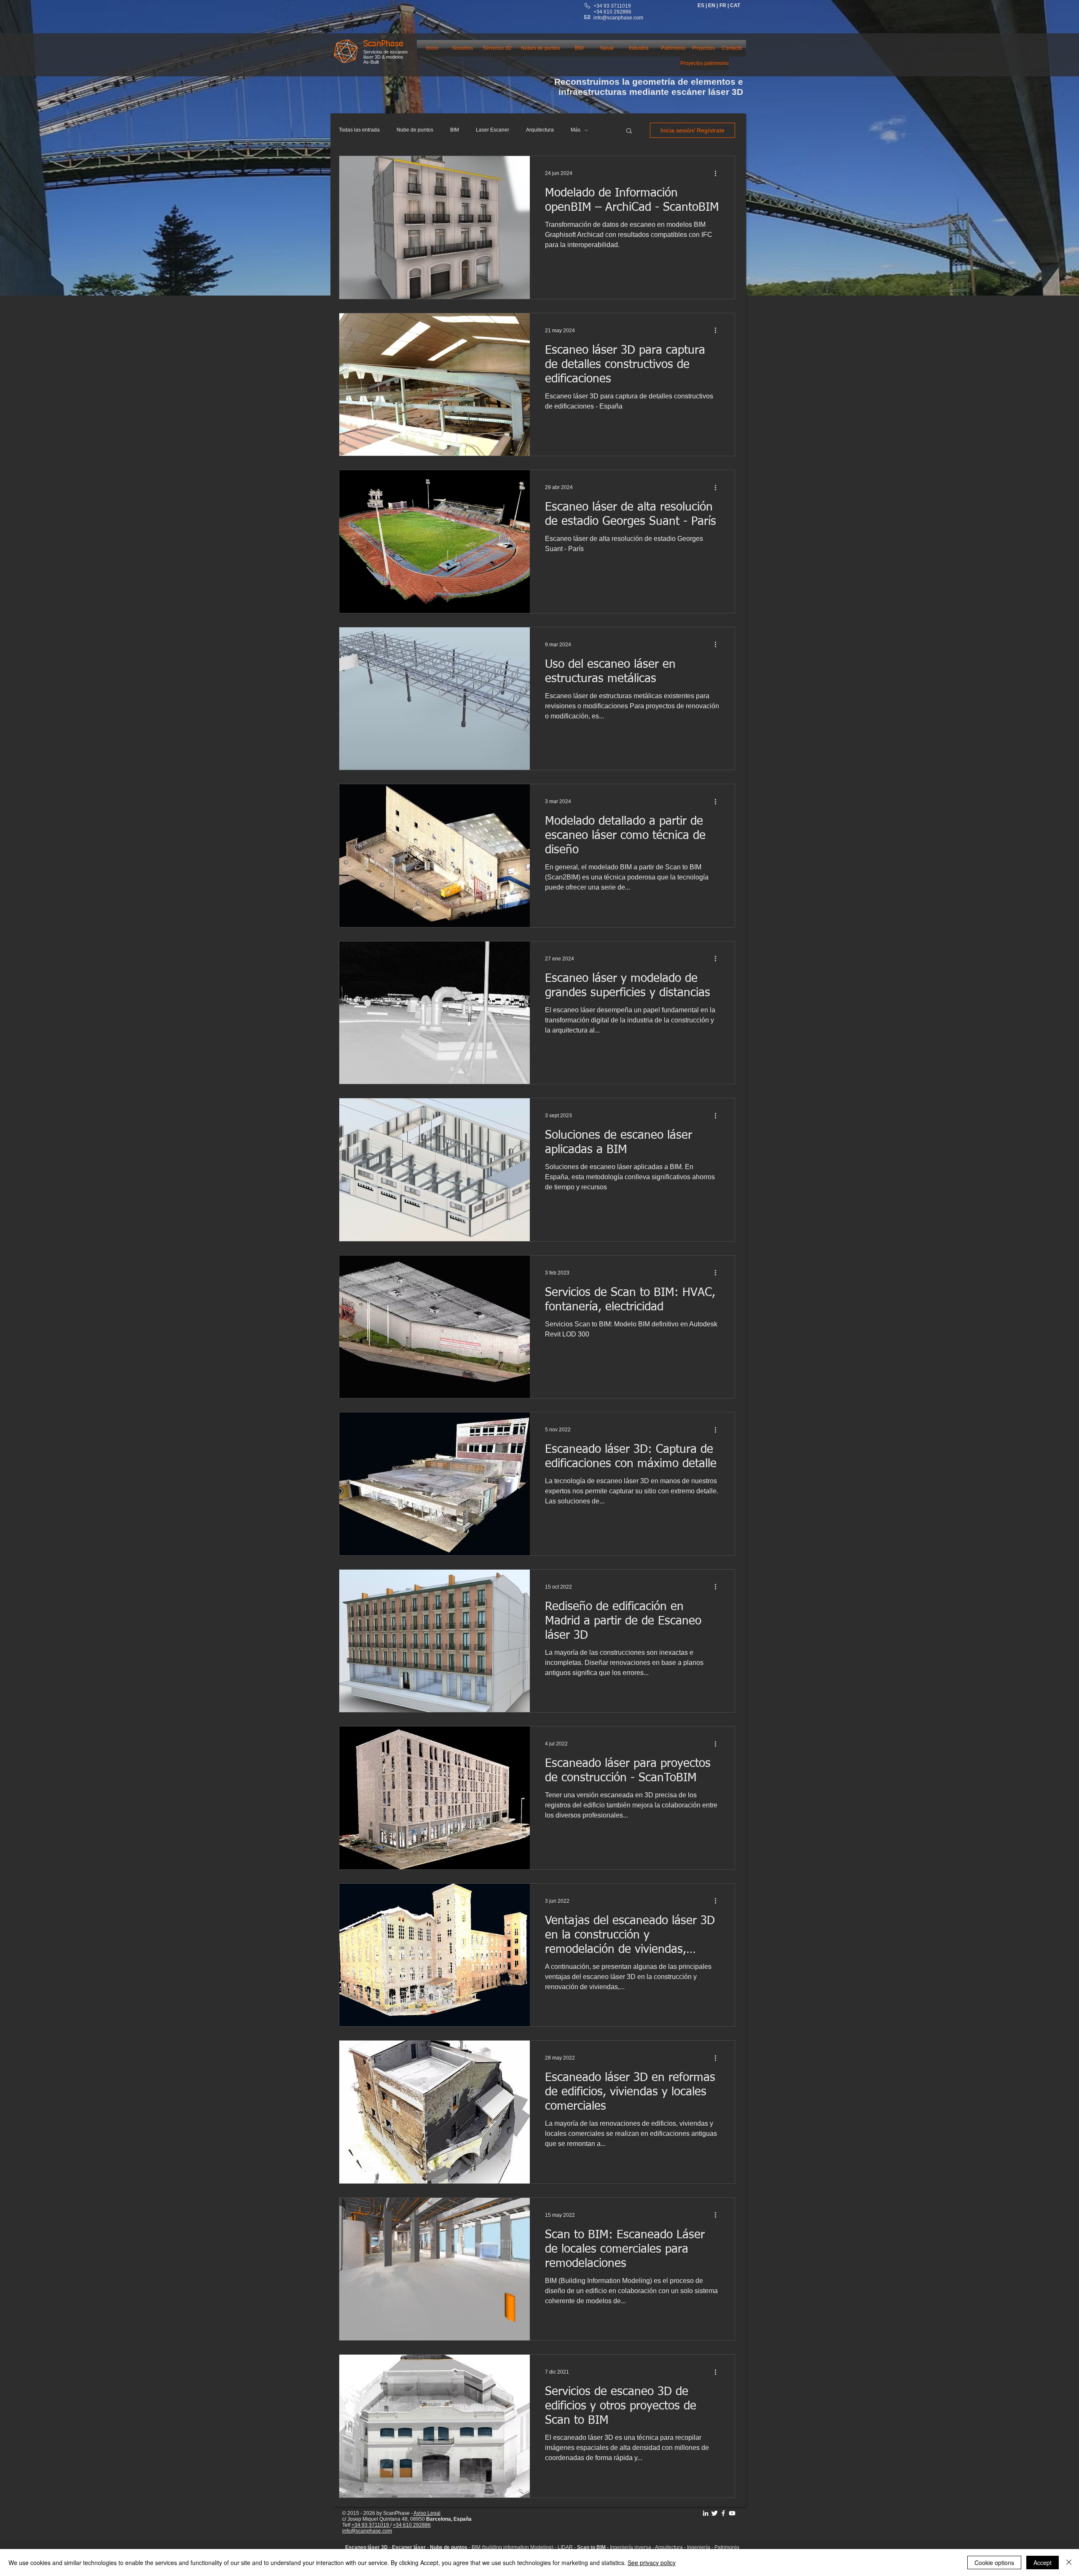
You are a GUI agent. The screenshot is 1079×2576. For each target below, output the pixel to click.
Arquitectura (540, 130)
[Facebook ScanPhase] (723, 2513)
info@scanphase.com (618, 18)
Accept (1043, 2563)
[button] (629, 131)
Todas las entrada (359, 130)
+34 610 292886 (412, 2525)
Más (576, 130)
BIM (455, 130)
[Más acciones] (718, 173)
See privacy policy (652, 2563)
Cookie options (994, 2563)
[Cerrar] (1069, 2563)
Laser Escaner (493, 130)
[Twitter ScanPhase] (714, 2513)
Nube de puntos (415, 130)
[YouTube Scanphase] (732, 2513)
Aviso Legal (427, 2513)
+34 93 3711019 (612, 6)
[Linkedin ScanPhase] (706, 2513)
